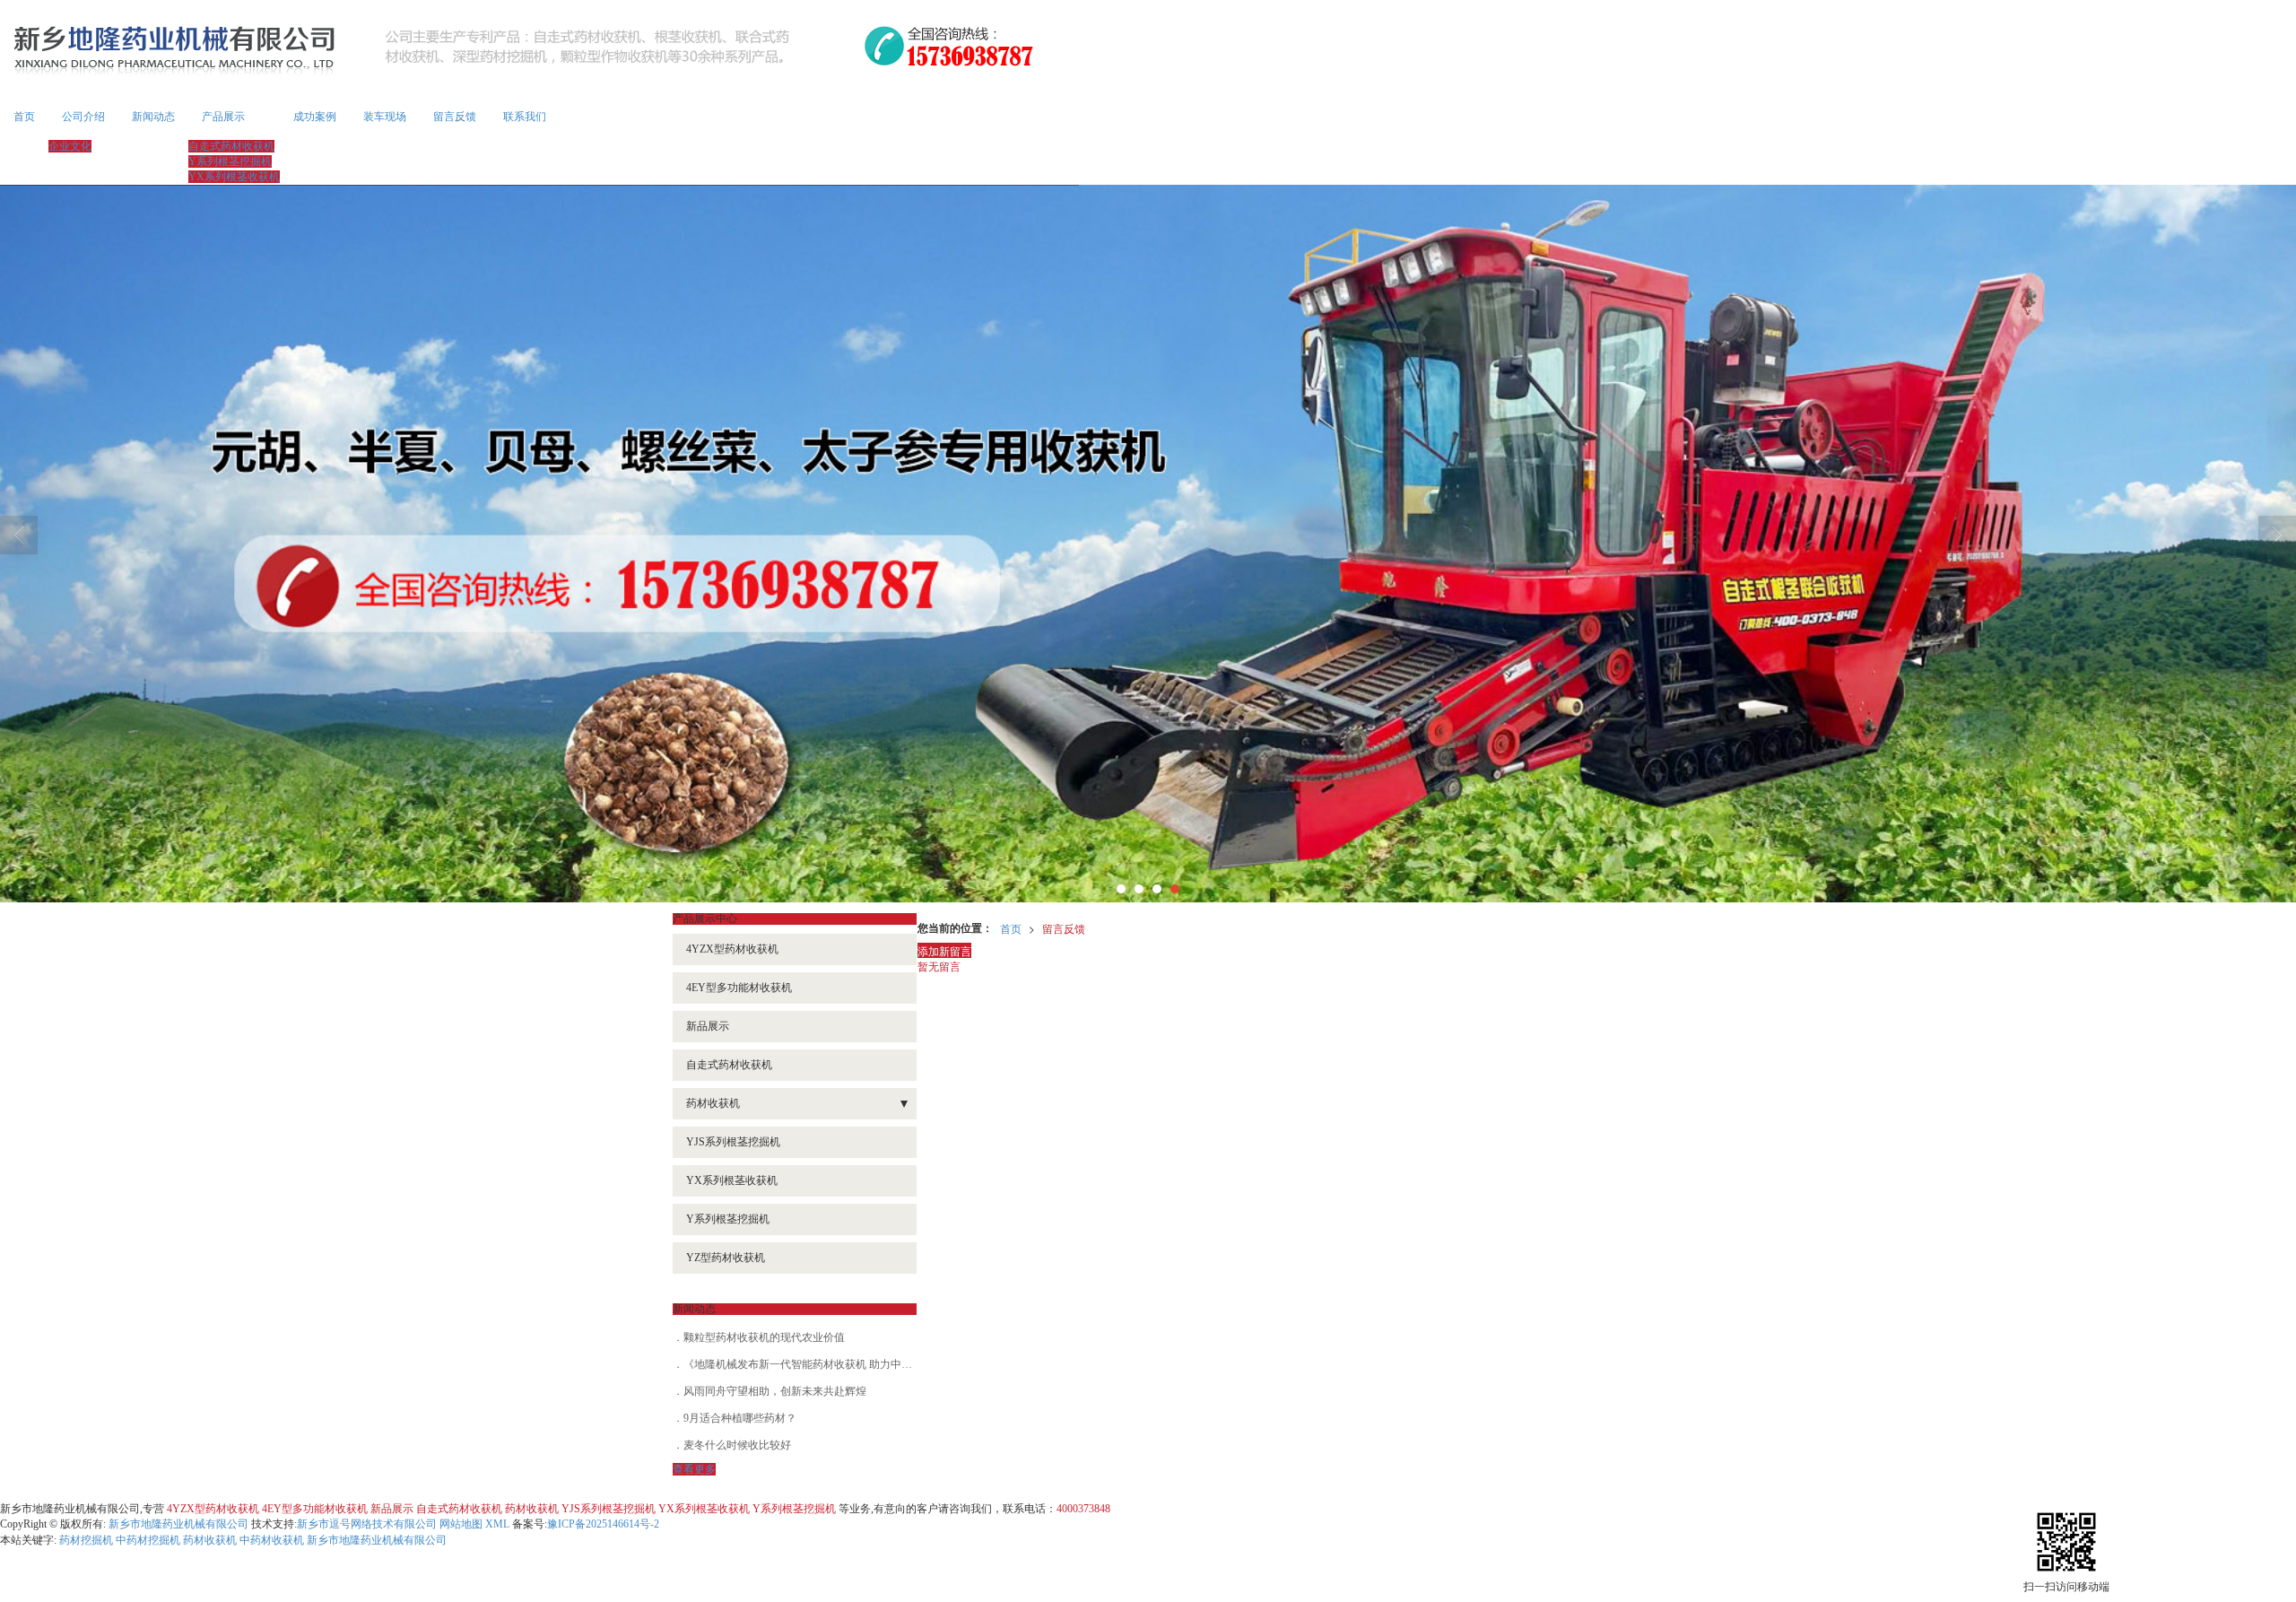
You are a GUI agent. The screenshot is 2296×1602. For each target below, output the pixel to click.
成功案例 (315, 117)
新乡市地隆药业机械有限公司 (178, 1524)
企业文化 (70, 146)
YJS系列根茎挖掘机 (733, 1142)
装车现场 (385, 117)
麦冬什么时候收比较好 (737, 1445)
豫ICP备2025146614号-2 (603, 1524)
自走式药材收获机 (231, 146)
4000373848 (1083, 1509)
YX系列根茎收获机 (234, 177)
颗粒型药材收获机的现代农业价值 (764, 1337)
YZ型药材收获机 (726, 1258)
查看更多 (694, 1469)
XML (497, 1524)
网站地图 (461, 1524)
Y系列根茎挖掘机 (230, 161)
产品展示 (223, 117)
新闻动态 (153, 117)
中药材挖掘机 (148, 1540)
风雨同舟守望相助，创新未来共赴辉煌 (775, 1391)
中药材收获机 (272, 1540)
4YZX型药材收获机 (732, 949)
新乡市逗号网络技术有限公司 (367, 1524)
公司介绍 (83, 117)
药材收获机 (713, 1103)
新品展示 (708, 1026)
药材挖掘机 (86, 1540)
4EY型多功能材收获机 (739, 988)
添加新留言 (944, 950)
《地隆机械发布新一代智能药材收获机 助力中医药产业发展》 (830, 1364)
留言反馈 (455, 117)
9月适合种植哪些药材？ (740, 1418)
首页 (24, 117)
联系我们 (525, 117)
